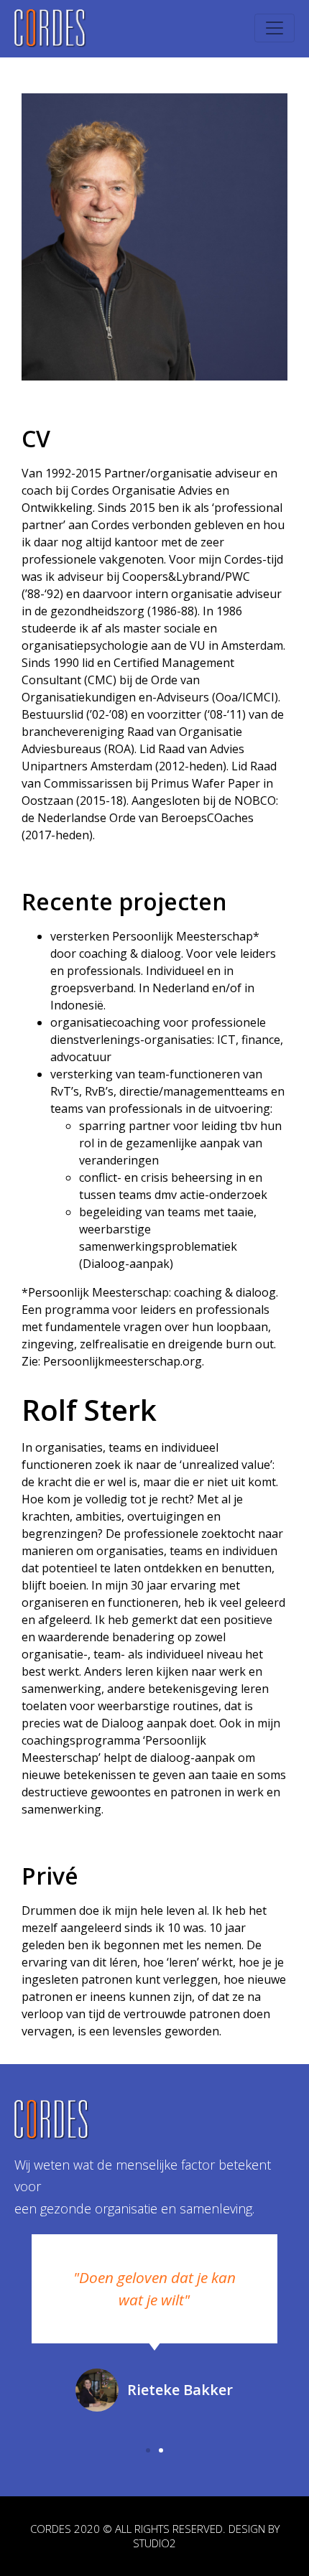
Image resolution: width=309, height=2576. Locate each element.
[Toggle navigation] (275, 28)
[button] (148, 2450)
